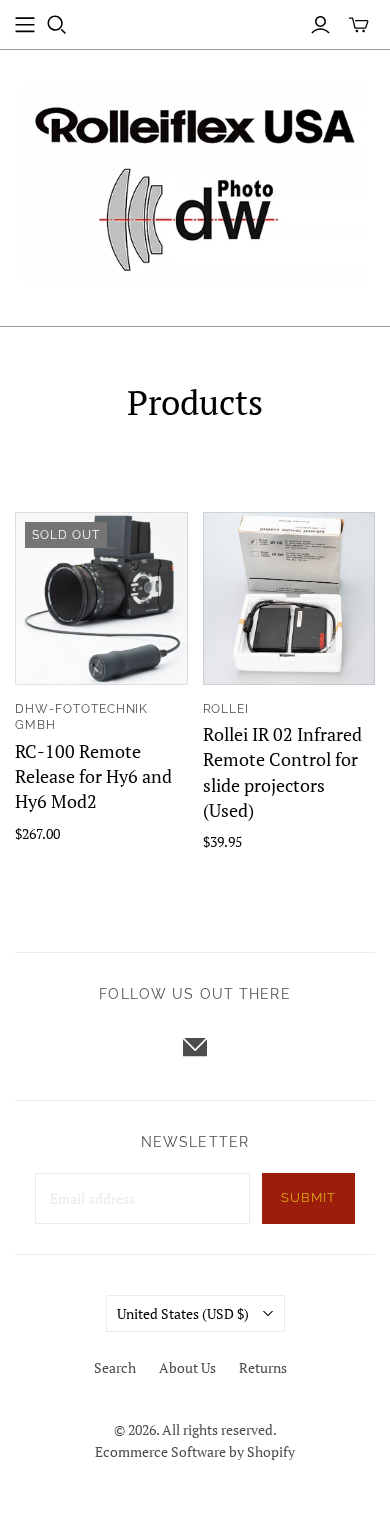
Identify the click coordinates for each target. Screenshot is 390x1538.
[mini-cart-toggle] (359, 25)
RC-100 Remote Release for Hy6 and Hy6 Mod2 (93, 776)
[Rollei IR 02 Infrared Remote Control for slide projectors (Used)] (289, 598)
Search (115, 1367)
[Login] (320, 25)
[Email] (195, 1047)
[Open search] (57, 25)
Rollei (226, 709)
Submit (308, 1197)
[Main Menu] (25, 25)
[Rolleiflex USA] (195, 183)
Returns (263, 1367)
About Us (187, 1367)
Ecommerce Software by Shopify (195, 1451)
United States (183, 1313)
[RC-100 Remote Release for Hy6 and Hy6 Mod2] (101, 598)
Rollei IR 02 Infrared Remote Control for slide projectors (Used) (282, 772)
